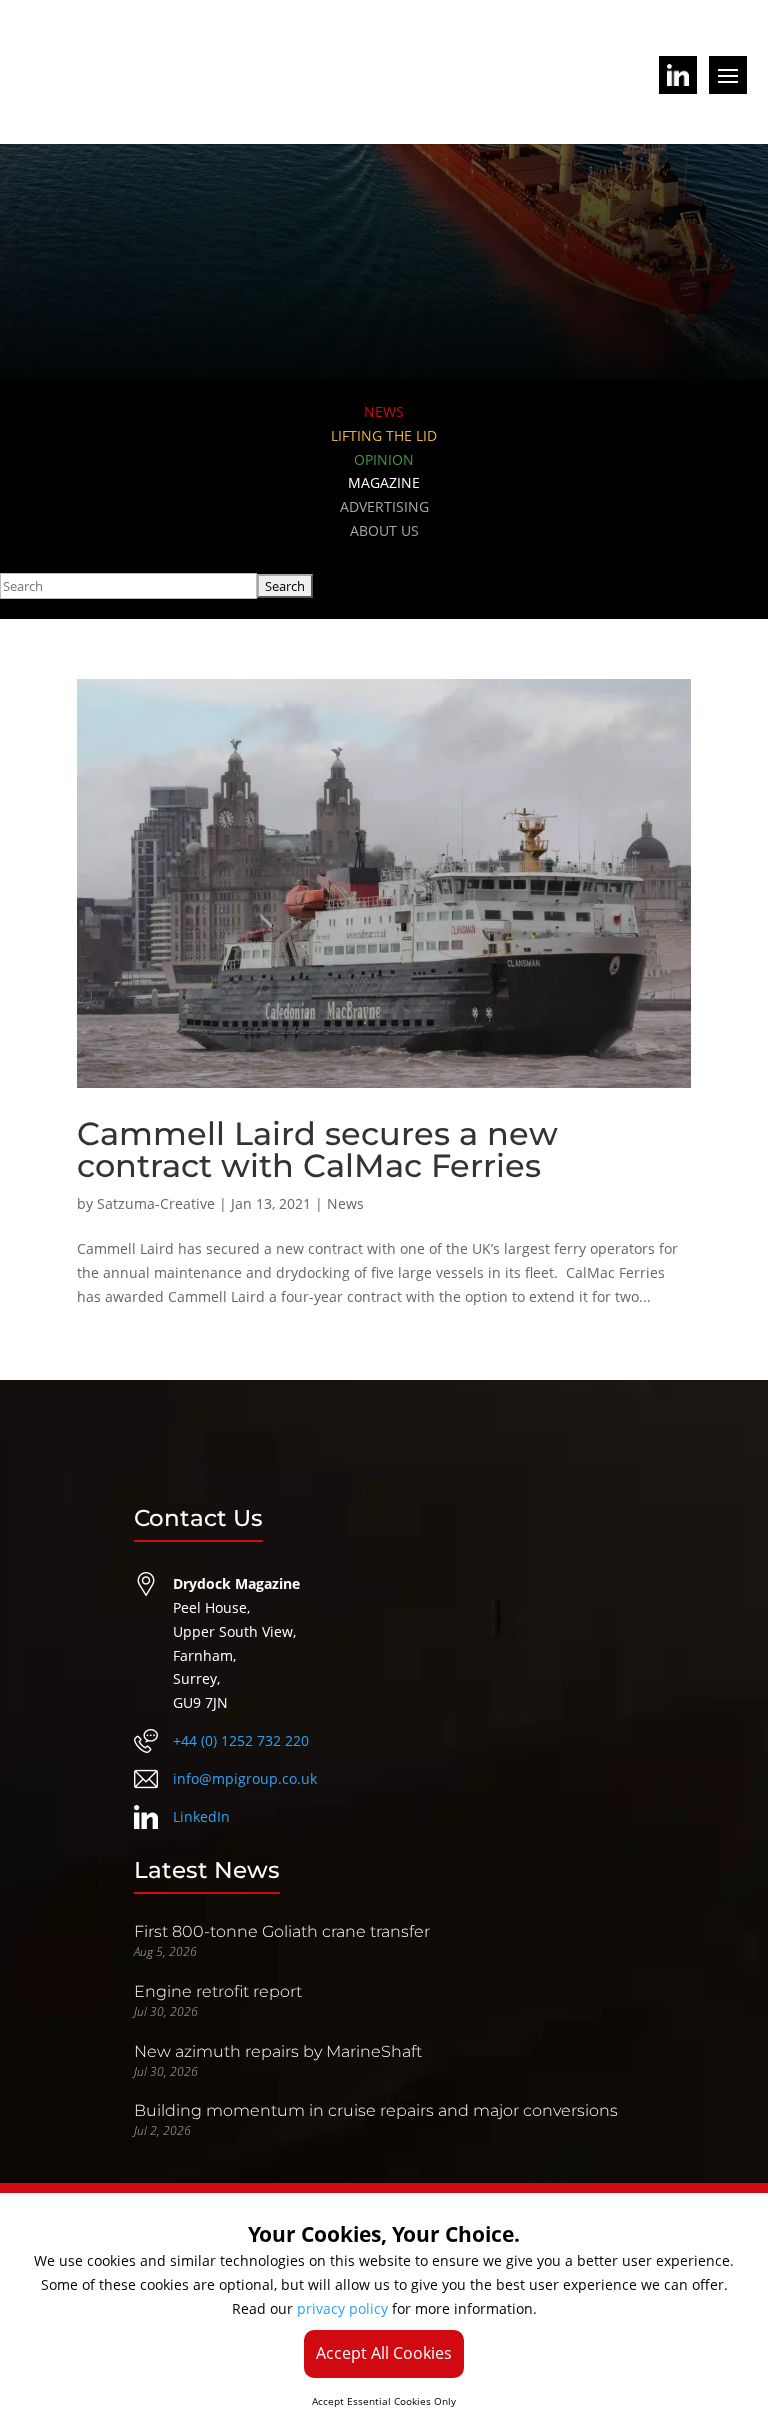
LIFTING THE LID (384, 435)
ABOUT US (384, 530)
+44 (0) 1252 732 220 (241, 1740)
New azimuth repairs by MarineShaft (278, 2051)
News (345, 1203)
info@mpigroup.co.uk (245, 1778)
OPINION (384, 459)
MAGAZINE (384, 482)
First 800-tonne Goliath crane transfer (282, 1931)
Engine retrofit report (218, 1991)
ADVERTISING (384, 506)
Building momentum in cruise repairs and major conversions (376, 2110)
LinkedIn (201, 1816)
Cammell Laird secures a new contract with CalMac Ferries (317, 1149)
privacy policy (342, 2308)
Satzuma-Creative (156, 1203)
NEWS (384, 411)
